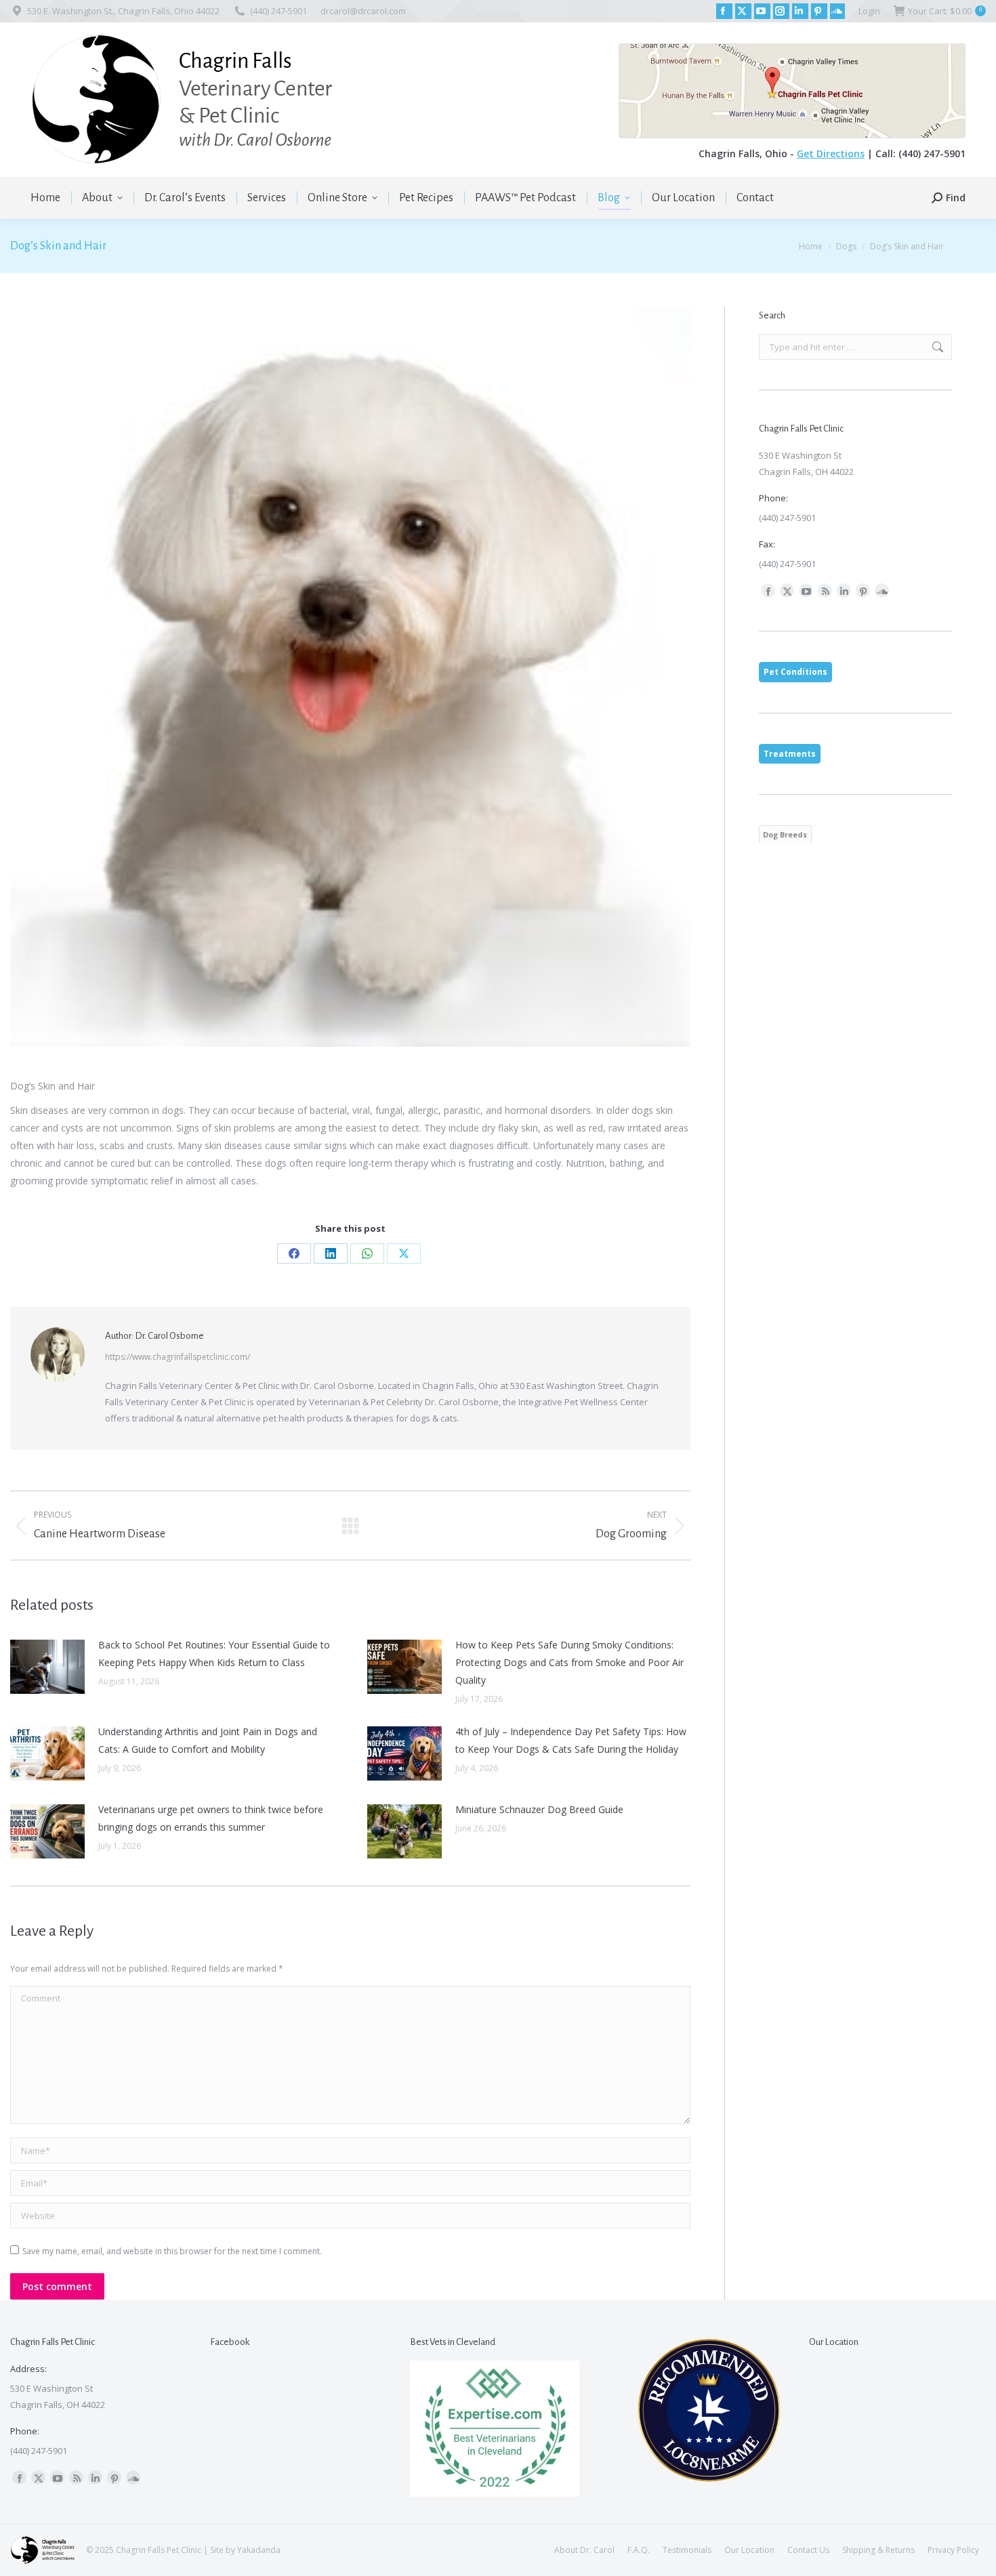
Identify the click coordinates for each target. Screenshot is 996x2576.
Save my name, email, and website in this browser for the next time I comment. (172, 2251)
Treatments (790, 754)
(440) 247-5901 (278, 11)
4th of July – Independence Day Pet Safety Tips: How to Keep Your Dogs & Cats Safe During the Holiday (571, 1740)
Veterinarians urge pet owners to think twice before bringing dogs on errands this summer (211, 1818)
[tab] (795, 672)
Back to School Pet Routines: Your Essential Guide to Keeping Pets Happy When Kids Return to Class (214, 1654)
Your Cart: (945, 11)
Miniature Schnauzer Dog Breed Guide (539, 1809)
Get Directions (831, 153)
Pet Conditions (795, 672)
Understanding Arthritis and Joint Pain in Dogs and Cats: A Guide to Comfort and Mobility (208, 1740)
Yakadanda (259, 2550)
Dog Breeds (785, 834)
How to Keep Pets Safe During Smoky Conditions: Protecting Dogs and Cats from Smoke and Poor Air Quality (569, 1662)
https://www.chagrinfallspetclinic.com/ (178, 1357)
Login (869, 11)
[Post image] (47, 1667)
